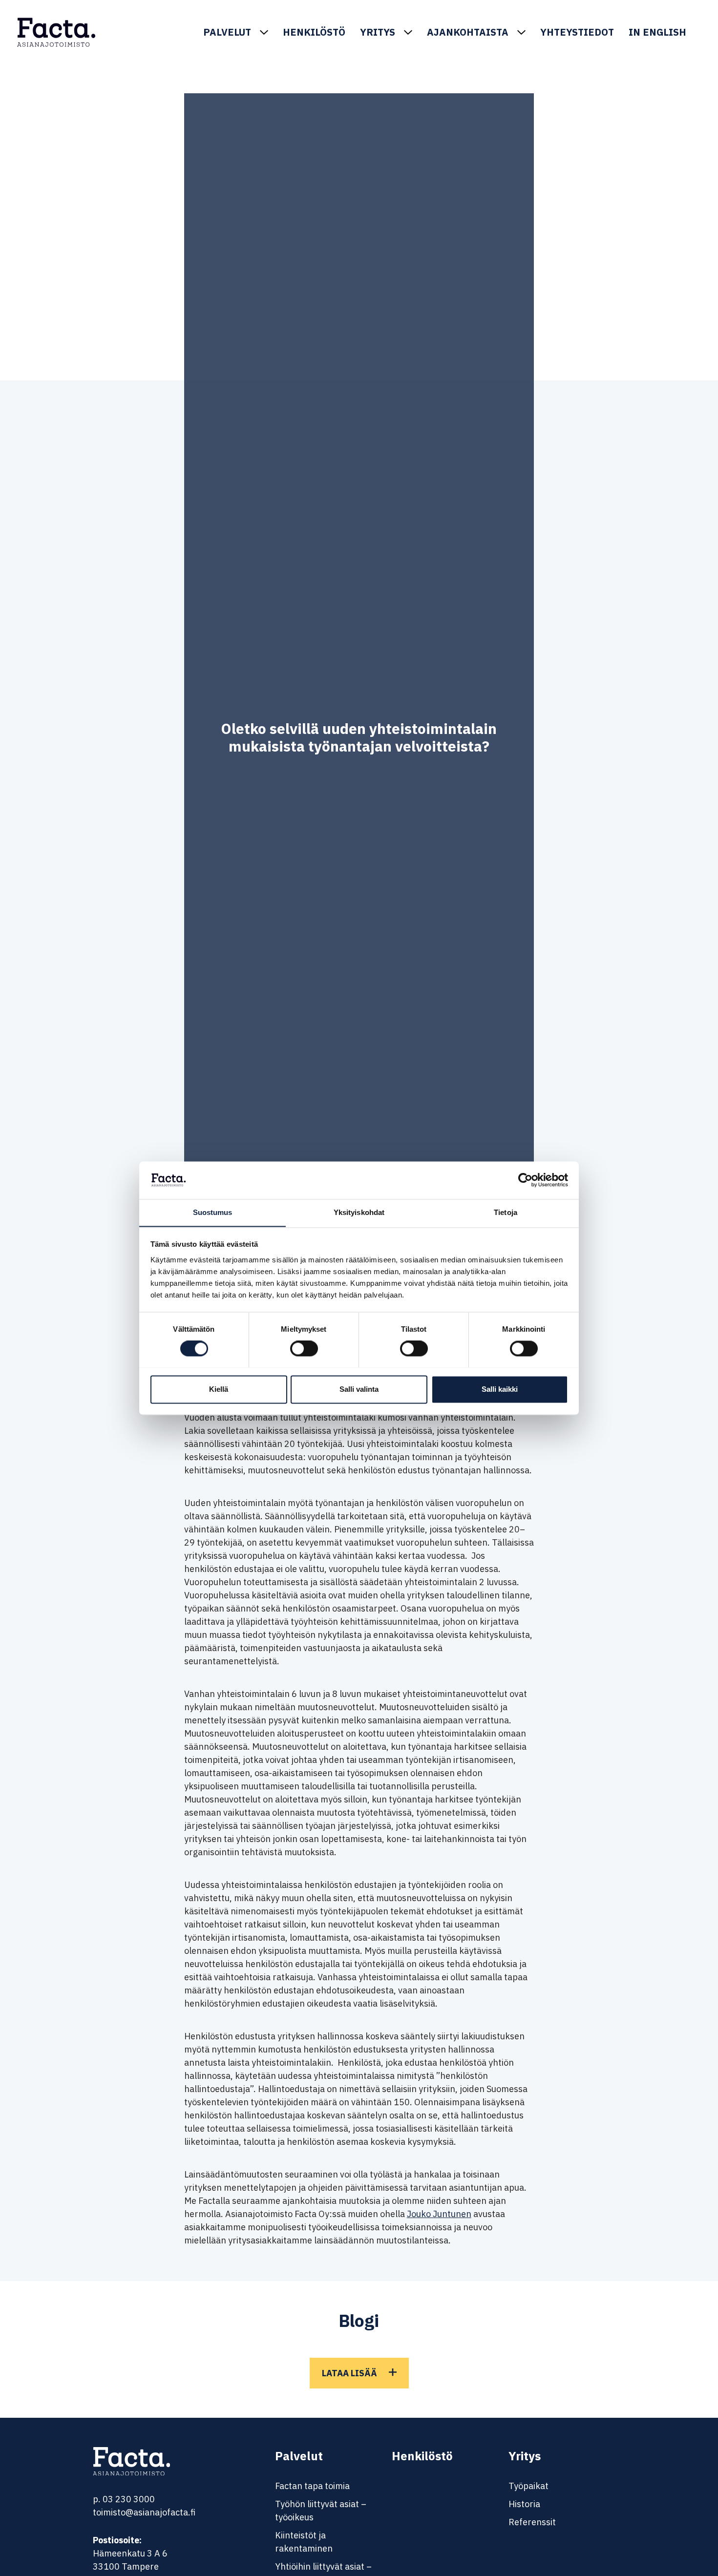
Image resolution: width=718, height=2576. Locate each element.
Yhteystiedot (577, 32)
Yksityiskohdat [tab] (359, 1212)
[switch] (304, 1348)
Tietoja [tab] (506, 1212)
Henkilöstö (314, 32)
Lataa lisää (349, 2373)
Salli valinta (359, 1389)
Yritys (378, 32)
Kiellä (219, 1389)
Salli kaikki (500, 1389)
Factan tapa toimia (312, 2486)
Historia (524, 2504)
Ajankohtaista (468, 32)
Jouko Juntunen (439, 2214)
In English (657, 32)
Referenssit (532, 2522)
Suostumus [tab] (213, 1212)
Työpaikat (528, 2486)
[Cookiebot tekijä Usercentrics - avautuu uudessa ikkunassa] (525, 1180)
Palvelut (227, 32)
